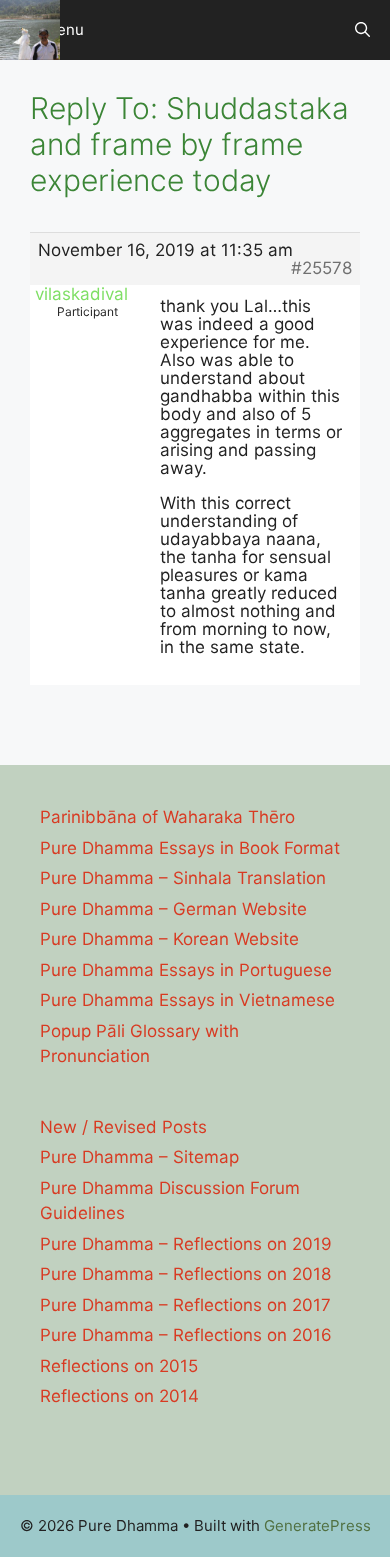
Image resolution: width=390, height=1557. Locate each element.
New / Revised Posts (123, 1127)
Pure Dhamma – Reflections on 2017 (185, 1305)
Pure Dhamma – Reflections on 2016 (186, 1335)
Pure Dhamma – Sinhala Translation (183, 878)
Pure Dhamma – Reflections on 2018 (185, 1274)
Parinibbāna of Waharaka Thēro (167, 817)
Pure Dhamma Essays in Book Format (190, 848)
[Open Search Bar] (362, 30)
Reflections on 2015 (119, 1366)
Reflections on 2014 (119, 1396)
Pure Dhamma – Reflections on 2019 (186, 1244)
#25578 (321, 268)
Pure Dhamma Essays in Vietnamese (187, 1000)
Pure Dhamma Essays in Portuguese (186, 970)
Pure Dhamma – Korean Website (169, 939)
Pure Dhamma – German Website (173, 909)
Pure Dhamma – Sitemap (139, 1157)
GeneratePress (317, 1525)
